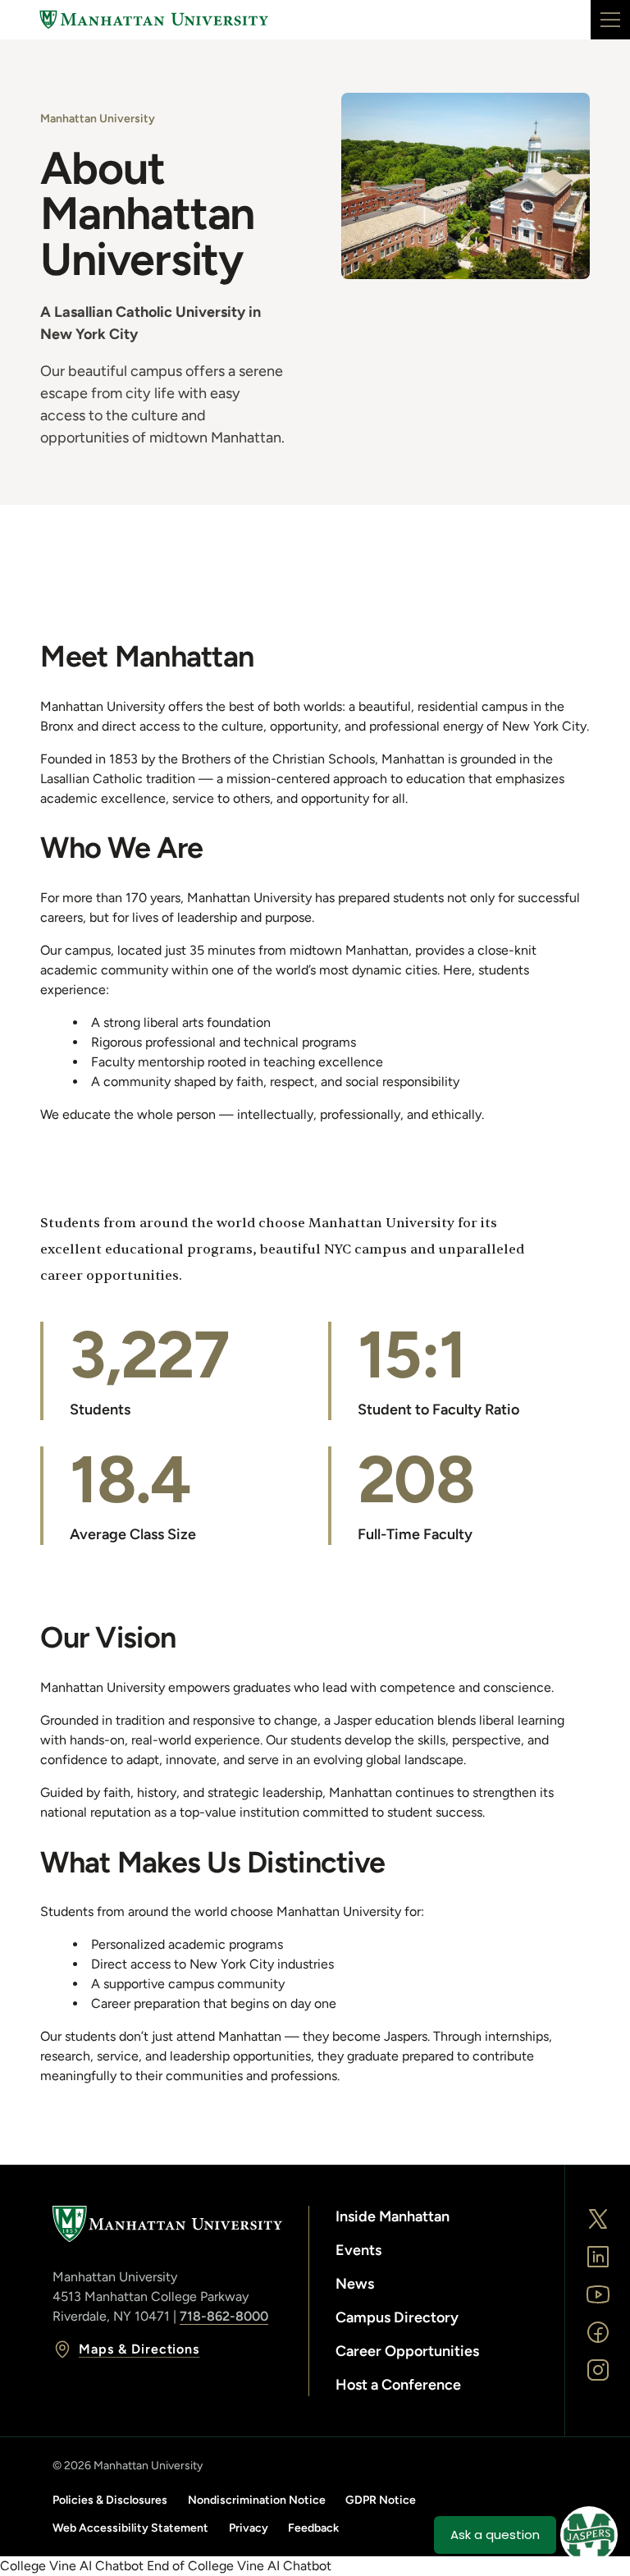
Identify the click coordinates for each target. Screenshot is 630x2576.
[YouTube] (598, 2294)
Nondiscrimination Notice (257, 2500)
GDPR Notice (381, 2500)
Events (358, 2250)
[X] (598, 2219)
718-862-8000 (224, 2316)
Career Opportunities (407, 2351)
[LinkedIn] (598, 2257)
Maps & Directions (139, 2349)
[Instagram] (598, 2370)
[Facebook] (598, 2332)
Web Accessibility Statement (130, 2528)
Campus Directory (397, 2317)
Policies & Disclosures (110, 2500)
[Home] (154, 20)
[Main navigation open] (610, 20)
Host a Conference (398, 2385)
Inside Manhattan (393, 2216)
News (355, 2284)
